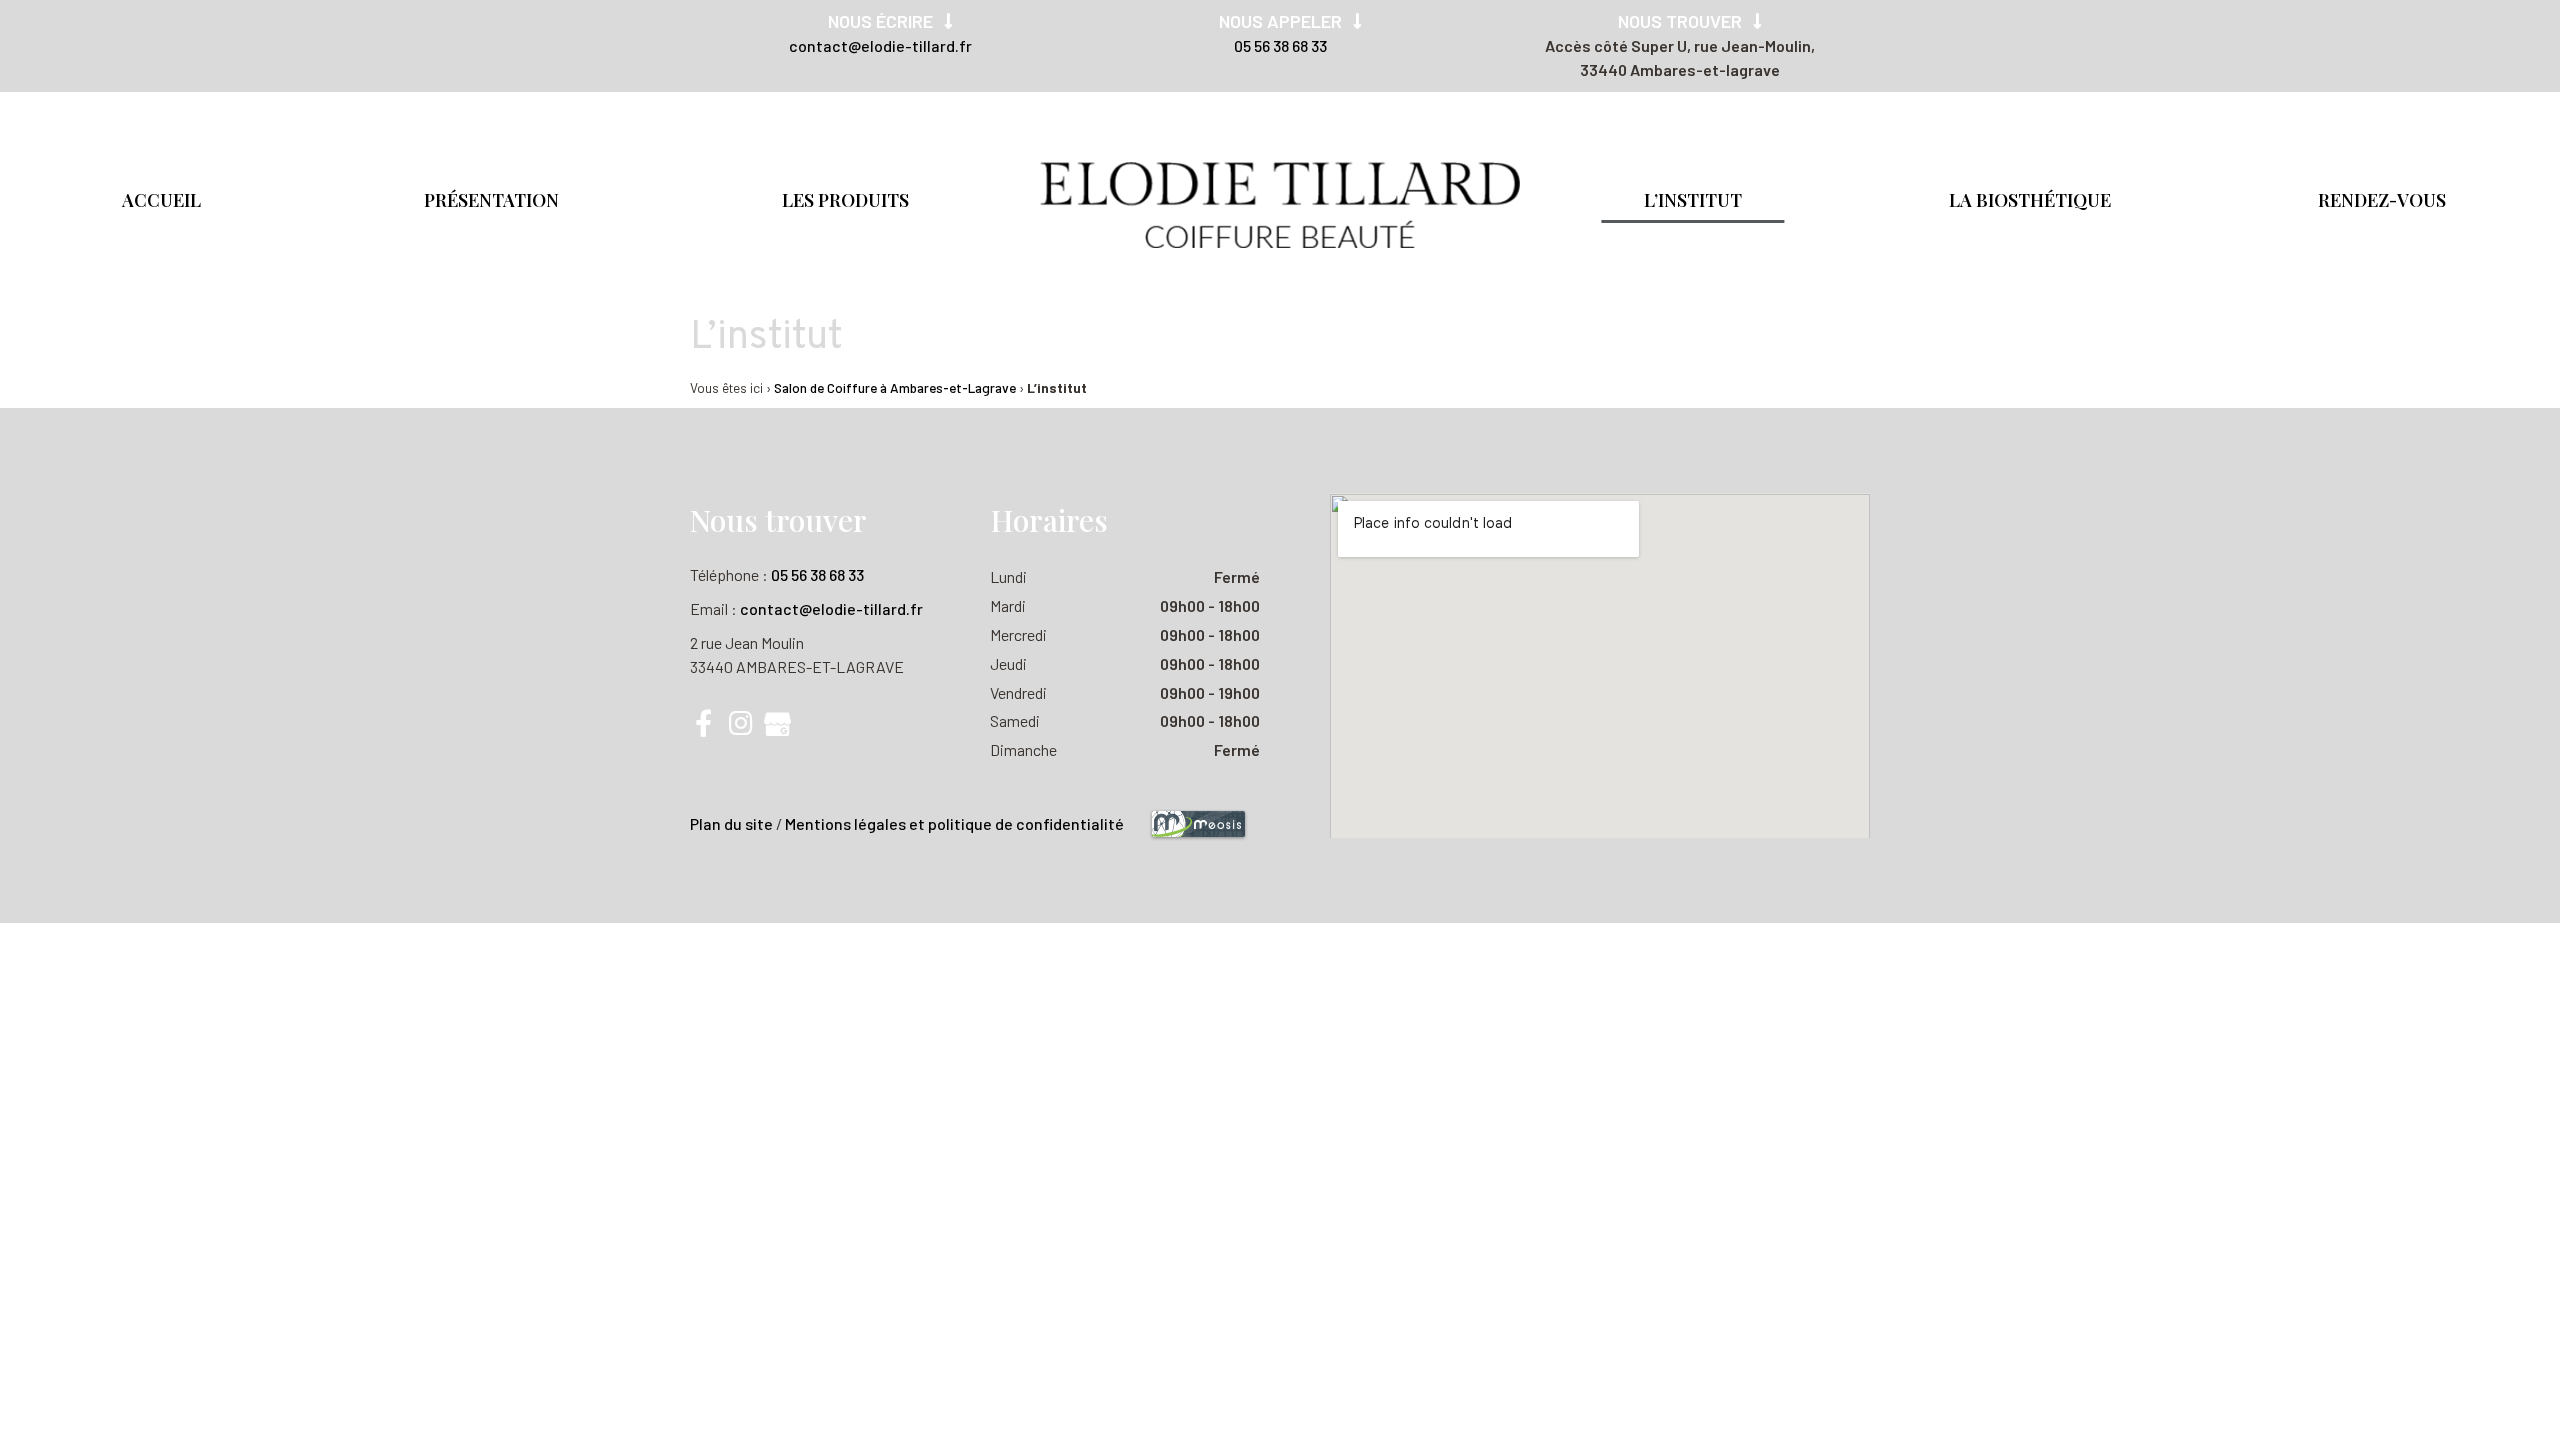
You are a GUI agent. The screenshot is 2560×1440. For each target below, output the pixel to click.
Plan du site (731, 823)
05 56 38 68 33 (1280, 45)
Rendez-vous (2382, 200)
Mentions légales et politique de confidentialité (954, 823)
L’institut (1693, 200)
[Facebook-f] (703, 722)
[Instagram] (740, 722)
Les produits (845, 200)
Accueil (161, 200)
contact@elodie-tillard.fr (880, 45)
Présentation (491, 200)
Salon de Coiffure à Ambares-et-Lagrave (895, 387)
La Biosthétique (2030, 200)
